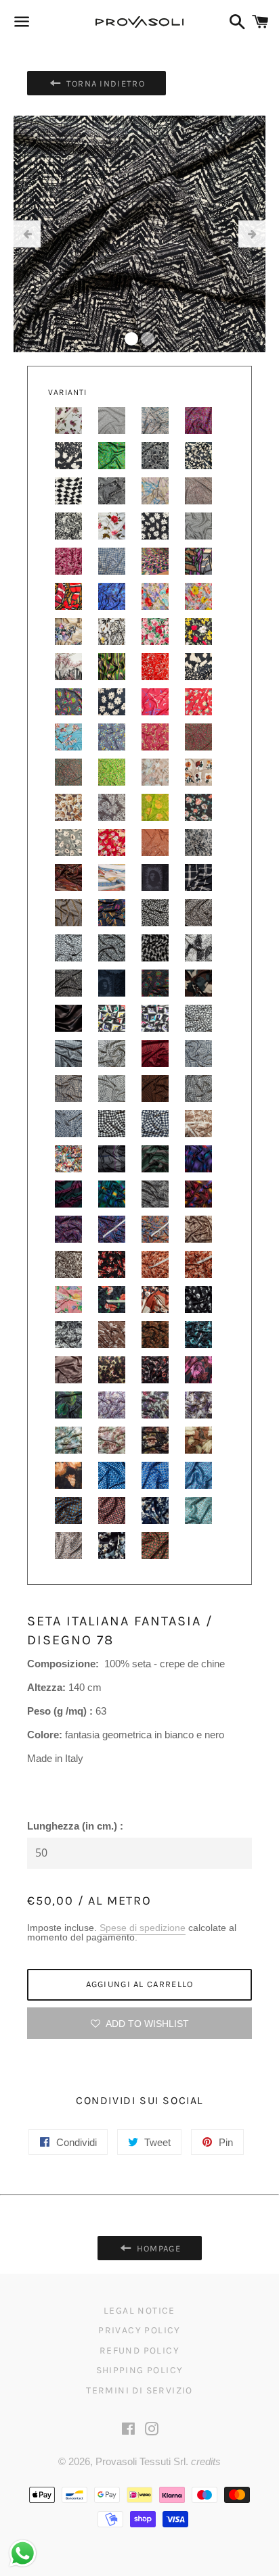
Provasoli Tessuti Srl (141, 2461)
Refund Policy (139, 2351)
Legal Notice (139, 2311)
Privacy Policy (139, 2330)
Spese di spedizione (143, 1928)
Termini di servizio (139, 2390)
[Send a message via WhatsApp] (23, 2553)
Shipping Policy (140, 2370)
